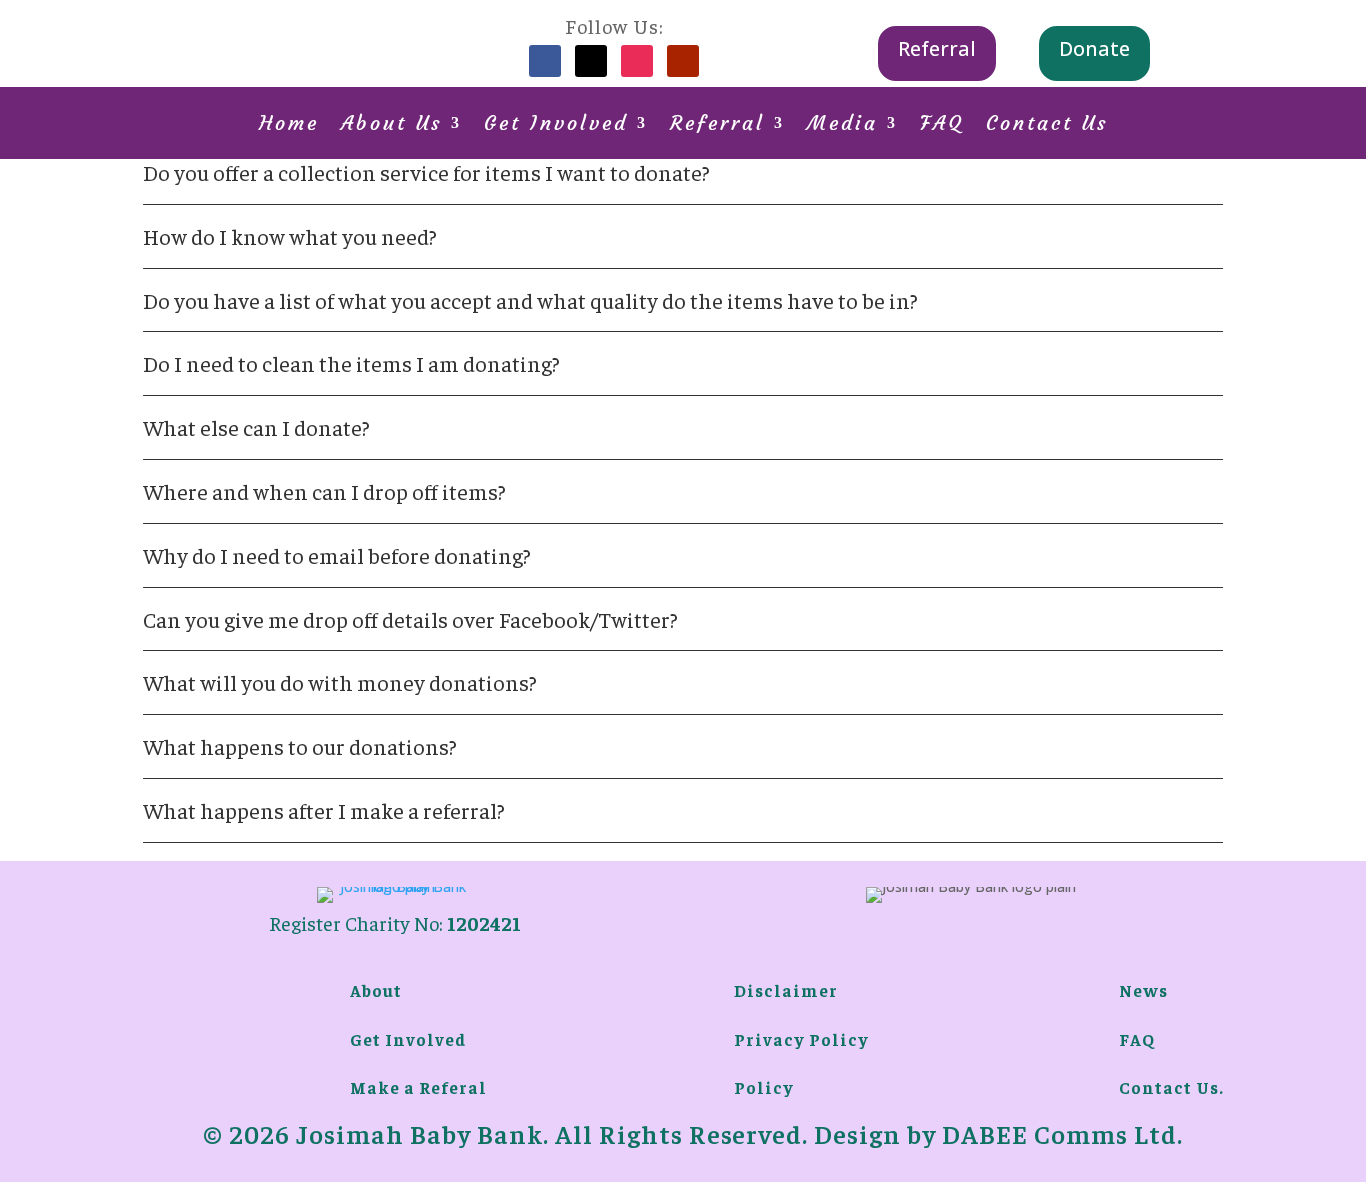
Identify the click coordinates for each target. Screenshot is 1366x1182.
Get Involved (556, 125)
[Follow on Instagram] (637, 61)
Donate (1094, 48)
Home (289, 125)
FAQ (942, 125)
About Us (391, 125)
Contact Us (1047, 125)
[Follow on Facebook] (545, 61)
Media (842, 125)
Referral (937, 48)
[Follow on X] (591, 61)
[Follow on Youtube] (683, 61)
